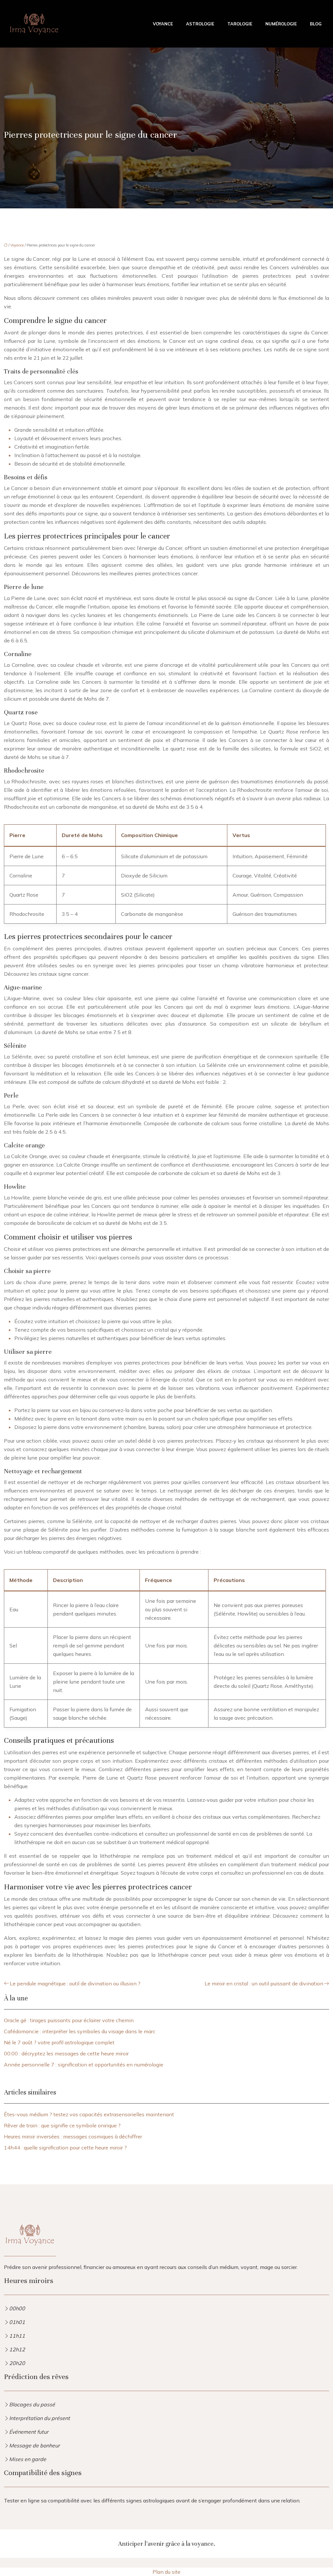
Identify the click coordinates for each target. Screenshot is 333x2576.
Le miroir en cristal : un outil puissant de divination (264, 1983)
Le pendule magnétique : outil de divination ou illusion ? (75, 1983)
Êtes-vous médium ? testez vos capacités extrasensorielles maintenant (89, 2114)
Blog (316, 24)
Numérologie (281, 24)
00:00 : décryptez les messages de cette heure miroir (66, 2053)
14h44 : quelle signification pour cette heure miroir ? (65, 2148)
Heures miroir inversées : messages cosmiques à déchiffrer (73, 2136)
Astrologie (200, 24)
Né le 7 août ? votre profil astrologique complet (59, 2042)
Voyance (163, 24)
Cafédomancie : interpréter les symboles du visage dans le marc (80, 2031)
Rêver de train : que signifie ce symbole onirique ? (62, 2125)
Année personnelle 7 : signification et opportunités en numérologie (84, 2065)
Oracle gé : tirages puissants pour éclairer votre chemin (69, 2020)
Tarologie (240, 24)
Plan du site (166, 2572)
